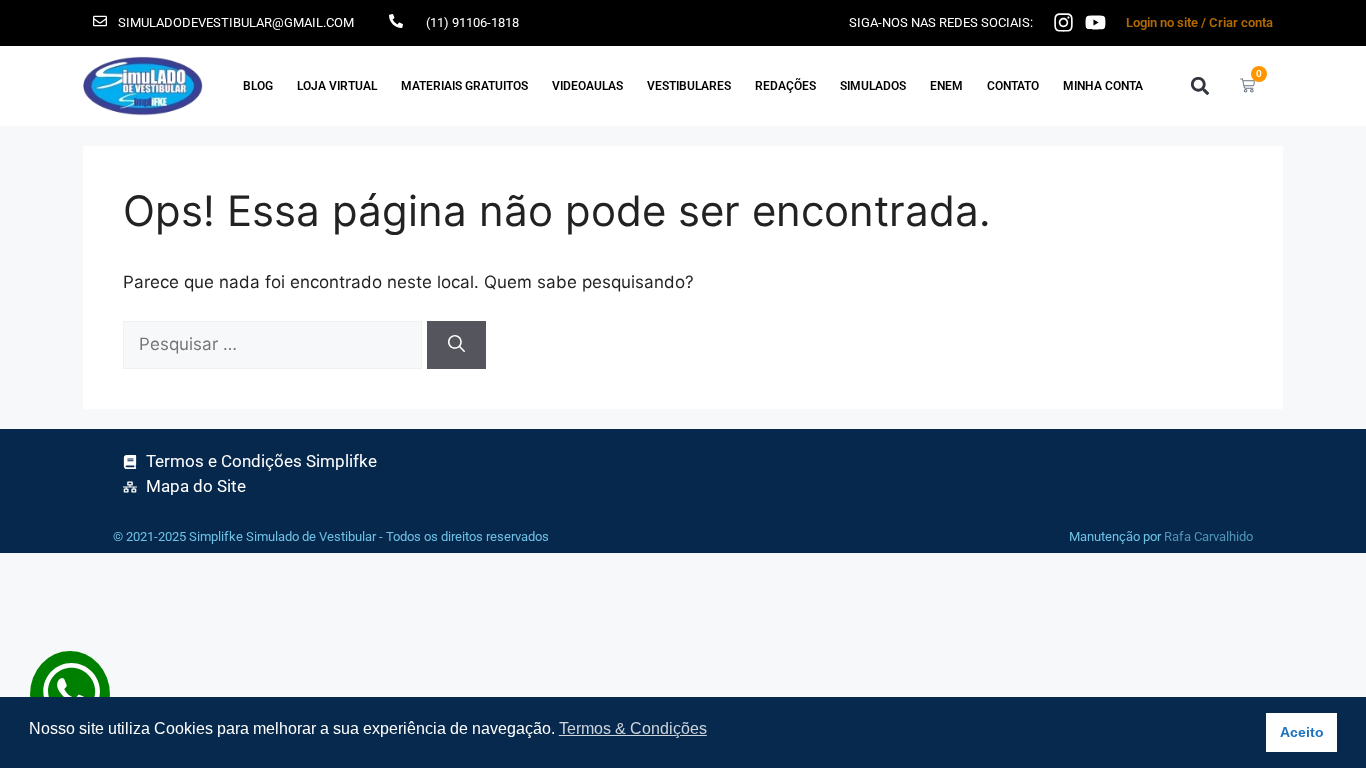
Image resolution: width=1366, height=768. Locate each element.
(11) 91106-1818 (472, 22)
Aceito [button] (1302, 732)
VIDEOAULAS (587, 86)
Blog (258, 86)
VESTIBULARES (689, 86)
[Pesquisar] (456, 345)
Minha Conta (1103, 86)
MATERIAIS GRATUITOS (464, 86)
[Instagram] (1063, 22)
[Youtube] (1095, 22)
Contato (1013, 86)
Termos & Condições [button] (633, 728)
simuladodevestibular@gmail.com (236, 22)
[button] (1199, 85)
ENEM (946, 86)
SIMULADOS (873, 86)
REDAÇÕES (785, 86)
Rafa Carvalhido (1208, 536)
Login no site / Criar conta (1199, 22)
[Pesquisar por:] (275, 344)
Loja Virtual (337, 86)
